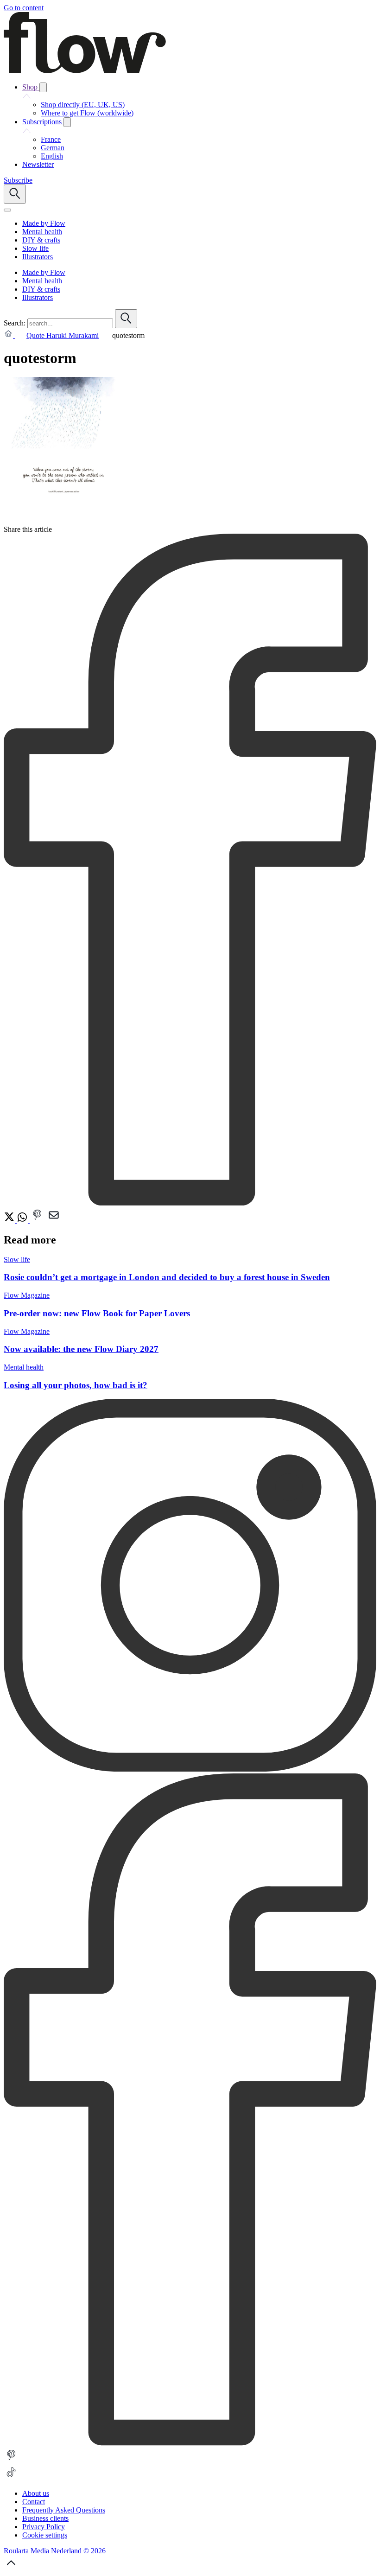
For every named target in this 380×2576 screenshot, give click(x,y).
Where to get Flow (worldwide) (87, 113)
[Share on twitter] (10, 1220)
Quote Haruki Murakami (63, 335)
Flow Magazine (27, 1295)
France (51, 139)
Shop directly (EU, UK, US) (83, 105)
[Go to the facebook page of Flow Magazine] (190, 2443)
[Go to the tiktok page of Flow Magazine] (11, 2477)
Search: (15, 323)
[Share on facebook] (190, 1203)
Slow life (17, 1259)
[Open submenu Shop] (43, 87)
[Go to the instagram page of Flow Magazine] (190, 1769)
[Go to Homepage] (85, 71)
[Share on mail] (54, 1220)
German (53, 148)
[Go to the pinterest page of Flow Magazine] (11, 2460)
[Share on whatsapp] (23, 1220)
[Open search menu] (15, 194)
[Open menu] (7, 210)
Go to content (24, 8)
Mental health (24, 1367)
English (52, 156)
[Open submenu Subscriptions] (67, 122)
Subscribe (18, 180)
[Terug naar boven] (11, 2568)
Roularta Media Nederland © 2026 (55, 2551)
